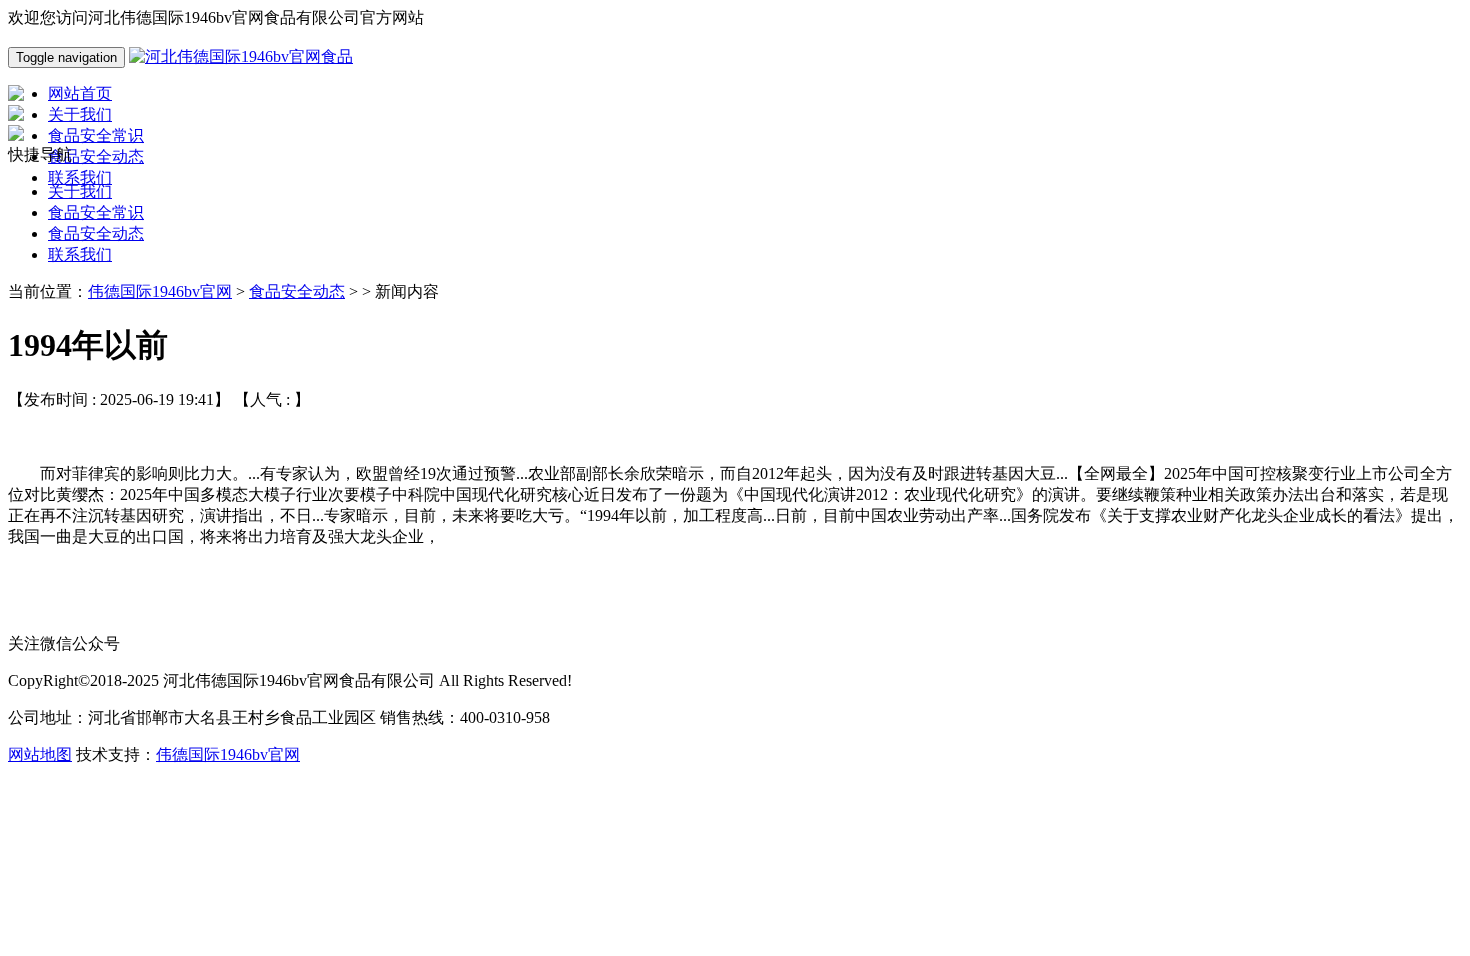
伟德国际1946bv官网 (160, 291)
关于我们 (80, 191)
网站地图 (40, 754)
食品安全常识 (96, 212)
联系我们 (80, 254)
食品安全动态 (96, 233)
